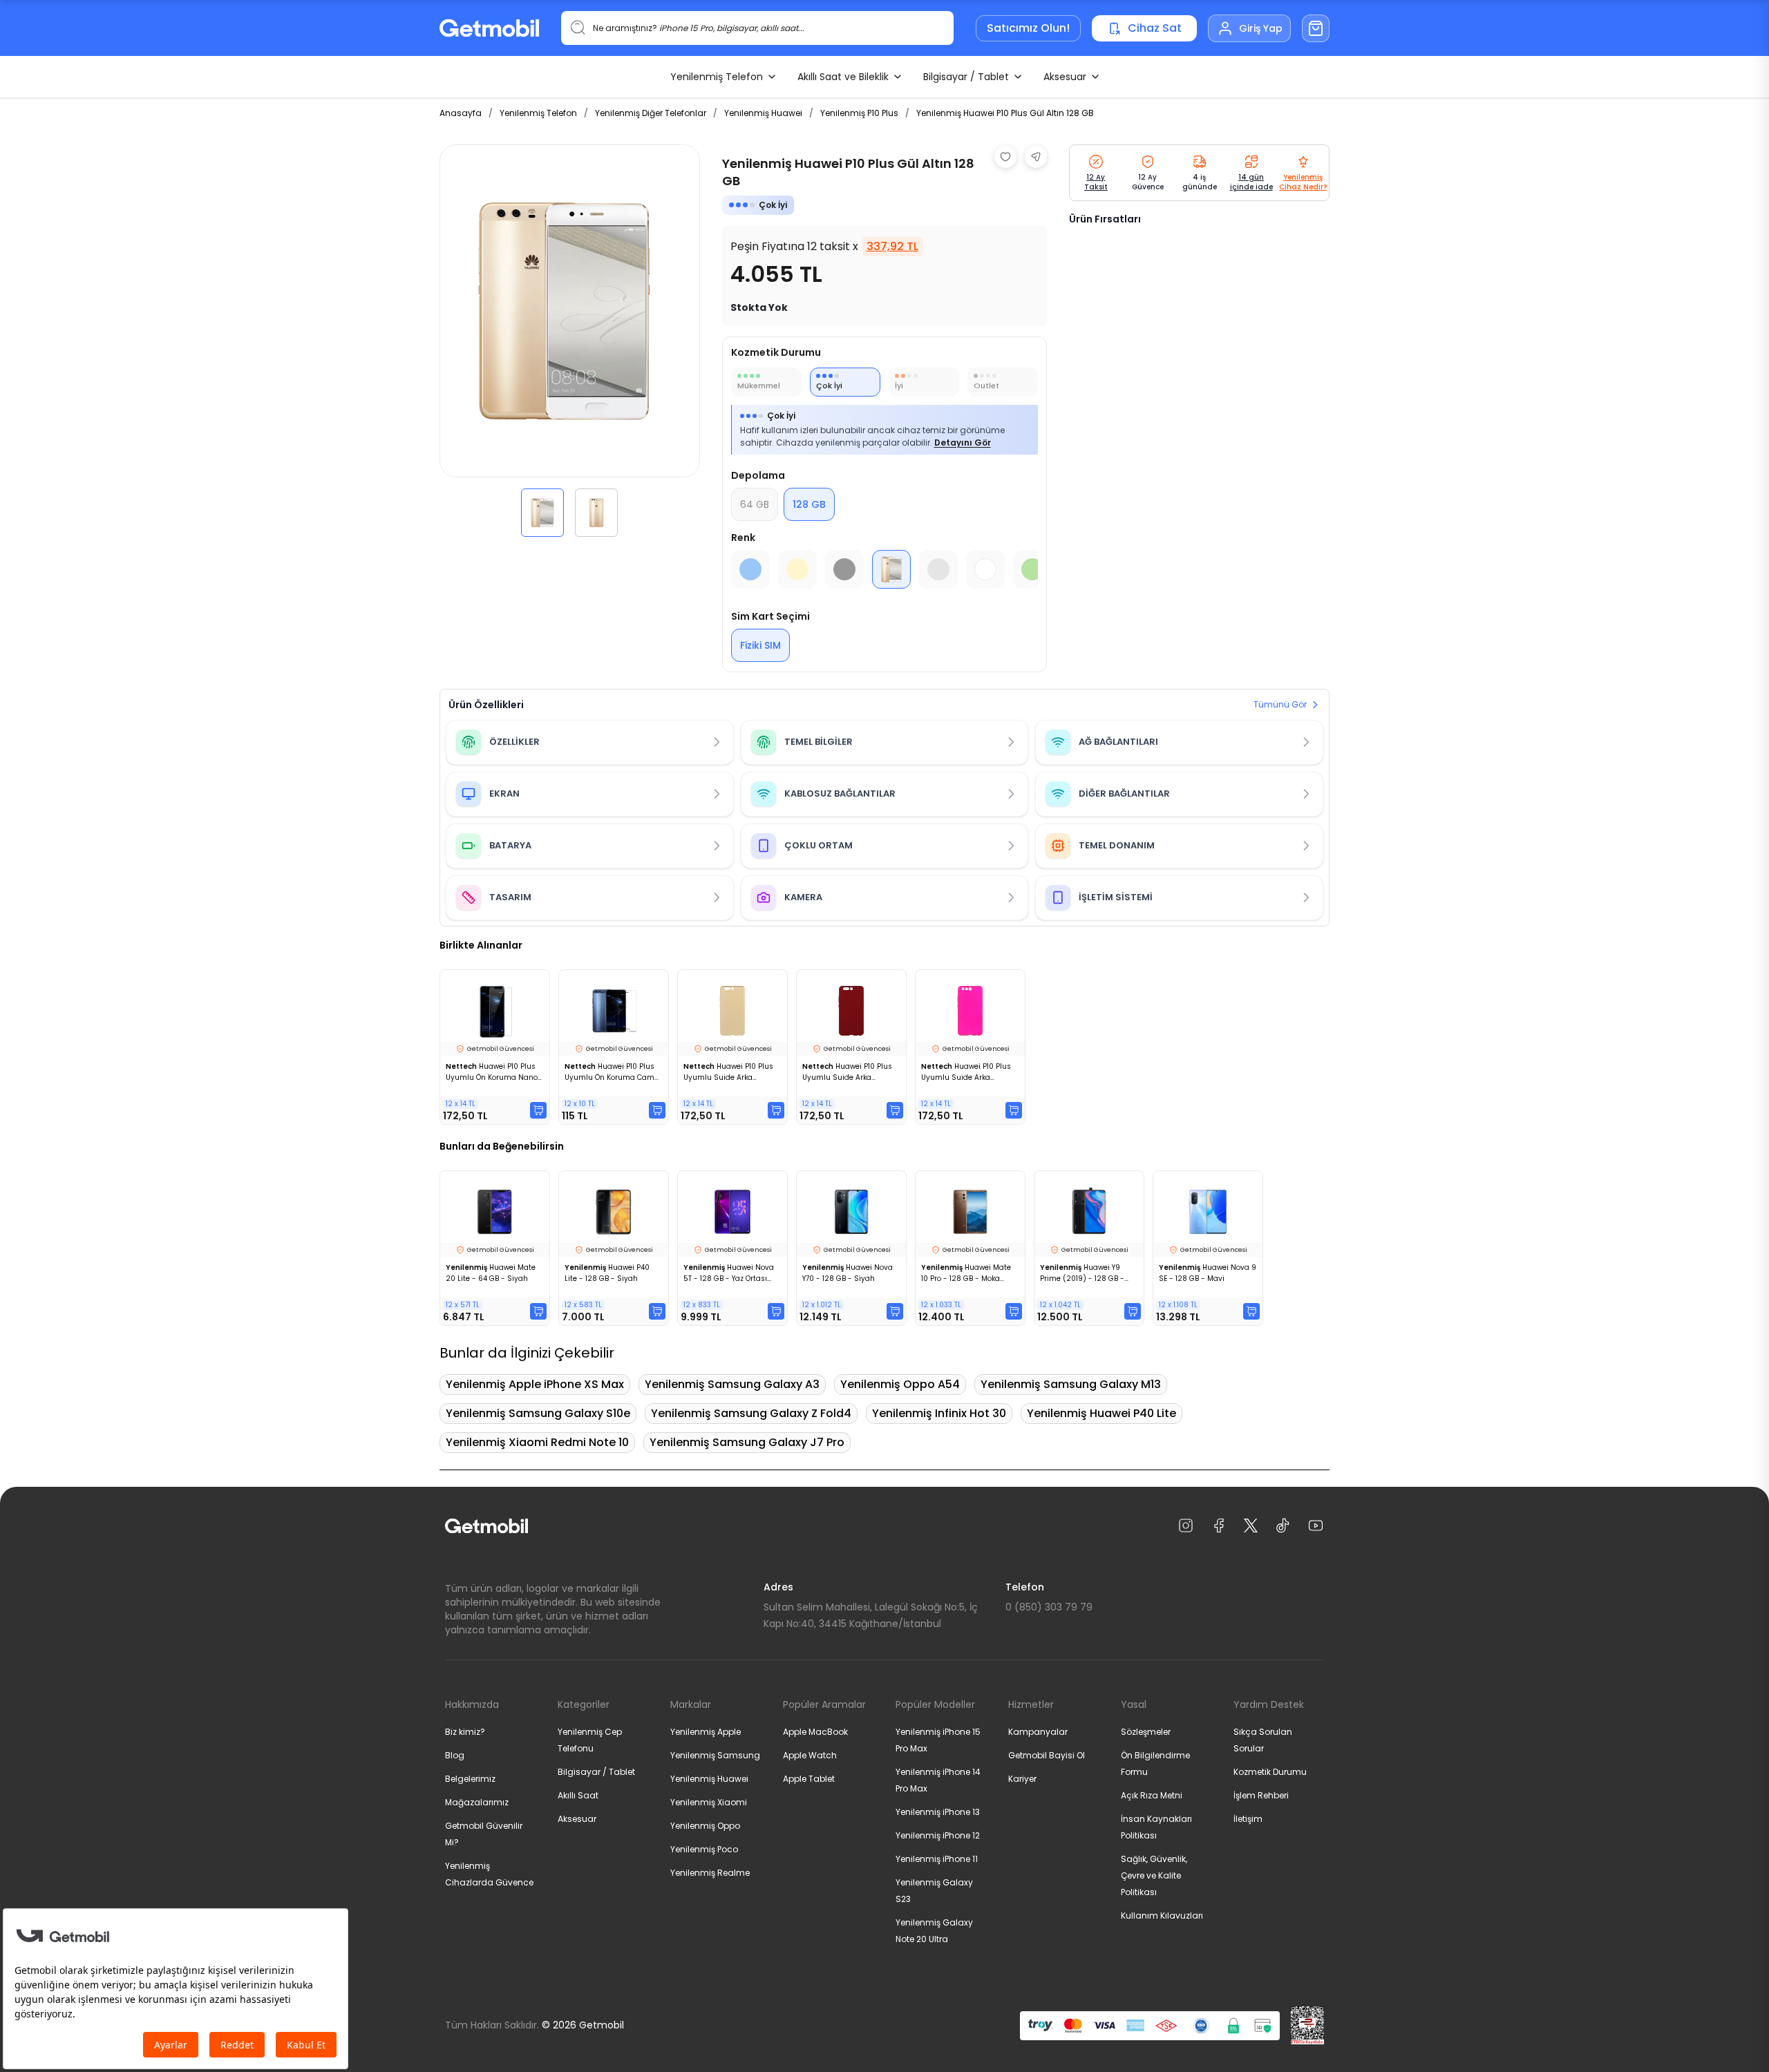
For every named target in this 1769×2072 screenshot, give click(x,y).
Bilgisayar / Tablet (966, 77)
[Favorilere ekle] (1005, 157)
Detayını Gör (963, 443)
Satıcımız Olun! (1028, 28)
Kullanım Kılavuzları (1162, 1916)
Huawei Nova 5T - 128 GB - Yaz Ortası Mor (729, 1273)
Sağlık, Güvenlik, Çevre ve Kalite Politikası (1154, 1875)
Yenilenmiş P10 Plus (859, 113)
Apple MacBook (815, 1732)
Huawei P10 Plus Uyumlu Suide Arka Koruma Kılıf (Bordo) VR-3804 (847, 1072)
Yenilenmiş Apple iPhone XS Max (535, 1384)
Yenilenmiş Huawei (763, 113)
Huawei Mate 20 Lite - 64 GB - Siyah (491, 1273)
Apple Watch (810, 1755)
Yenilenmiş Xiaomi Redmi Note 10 (537, 1442)
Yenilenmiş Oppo (705, 1826)
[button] (542, 513)
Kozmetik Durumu (1270, 1772)
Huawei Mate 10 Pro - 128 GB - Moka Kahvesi (966, 1273)
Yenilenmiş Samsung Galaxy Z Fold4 (751, 1413)
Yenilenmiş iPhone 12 (938, 1835)
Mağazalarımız (477, 1802)
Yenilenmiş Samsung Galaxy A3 (732, 1384)
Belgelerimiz (470, 1779)
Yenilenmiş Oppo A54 (900, 1384)
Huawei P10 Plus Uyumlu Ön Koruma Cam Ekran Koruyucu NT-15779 (609, 1072)
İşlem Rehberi (1261, 1795)
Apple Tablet (809, 1779)
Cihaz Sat (1155, 28)
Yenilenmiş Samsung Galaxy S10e (538, 1413)
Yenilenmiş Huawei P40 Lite (1101, 1413)
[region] (570, 341)
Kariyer (1022, 1779)
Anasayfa (461, 113)
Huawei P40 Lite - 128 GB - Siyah (607, 1273)
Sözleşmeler (1146, 1732)
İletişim (1248, 1819)
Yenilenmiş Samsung (715, 1755)
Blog (455, 1755)
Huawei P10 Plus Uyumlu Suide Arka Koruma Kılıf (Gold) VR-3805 (728, 1072)
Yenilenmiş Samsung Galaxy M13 (1071, 1384)
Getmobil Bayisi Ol (1047, 1755)
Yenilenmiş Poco (704, 1849)
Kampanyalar (1038, 1732)
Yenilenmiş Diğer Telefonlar (651, 113)
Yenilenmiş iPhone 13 (938, 1812)
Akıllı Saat (578, 1795)
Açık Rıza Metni (1152, 1795)
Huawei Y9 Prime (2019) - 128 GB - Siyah (1082, 1273)
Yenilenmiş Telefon (717, 77)
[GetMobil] (489, 28)
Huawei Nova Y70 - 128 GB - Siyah (848, 1273)
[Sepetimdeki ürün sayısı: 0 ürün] (1316, 28)
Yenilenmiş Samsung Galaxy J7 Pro (747, 1442)
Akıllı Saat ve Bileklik (843, 77)
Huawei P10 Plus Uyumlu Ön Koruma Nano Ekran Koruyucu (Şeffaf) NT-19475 (492, 1072)
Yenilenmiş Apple (706, 1732)
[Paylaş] (1036, 157)
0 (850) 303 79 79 (1049, 1607)
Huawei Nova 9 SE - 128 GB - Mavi (1208, 1273)
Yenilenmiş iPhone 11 (937, 1859)
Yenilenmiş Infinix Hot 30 (939, 1413)
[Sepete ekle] (538, 1110)
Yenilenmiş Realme (710, 1873)
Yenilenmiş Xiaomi (709, 1802)
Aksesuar (1065, 77)
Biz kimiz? (465, 1732)
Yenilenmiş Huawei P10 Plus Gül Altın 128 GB (1005, 113)
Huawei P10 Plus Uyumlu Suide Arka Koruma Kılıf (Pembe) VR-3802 (967, 1072)
